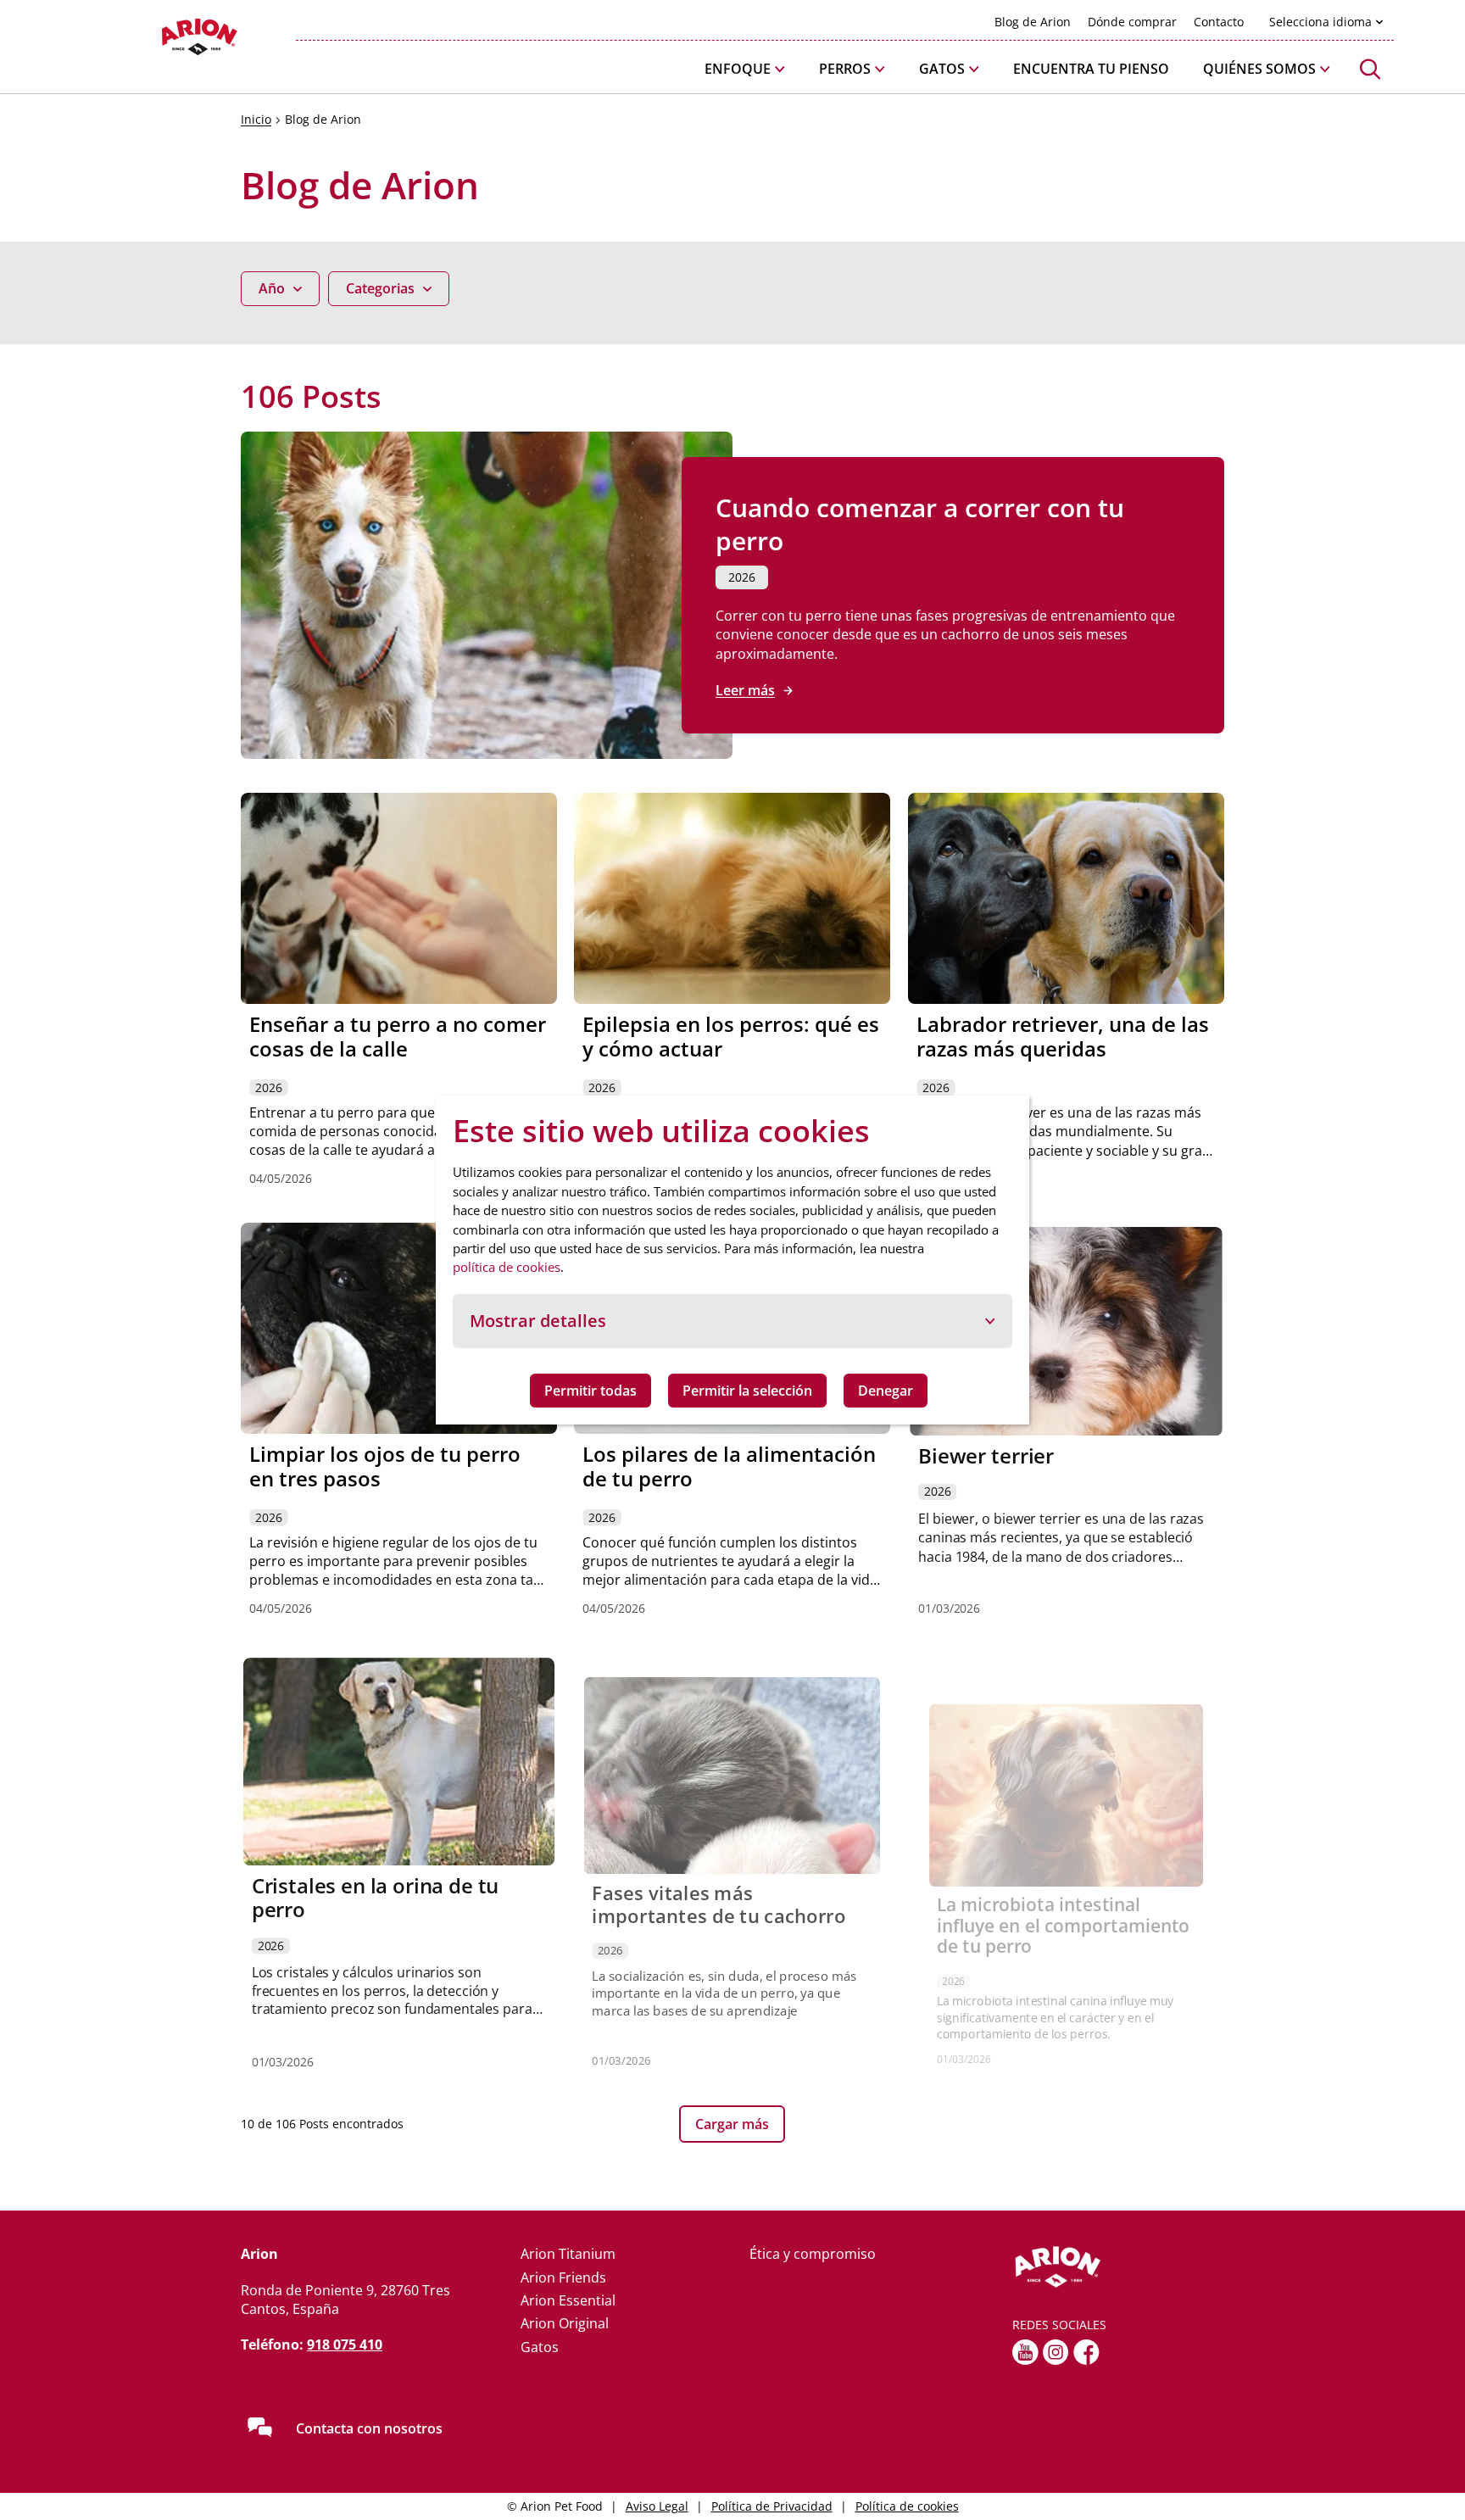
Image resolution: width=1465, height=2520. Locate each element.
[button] (745, 69)
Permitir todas (590, 1391)
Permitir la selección (747, 1391)
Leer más (745, 690)
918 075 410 (345, 2344)
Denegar (886, 1391)
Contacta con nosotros (369, 2428)
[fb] (1086, 2352)
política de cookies (507, 1267)
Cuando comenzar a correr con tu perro (920, 524)
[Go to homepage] (156, 41)
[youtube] (1025, 2352)
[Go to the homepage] (1118, 2267)
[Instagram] (1056, 2352)
